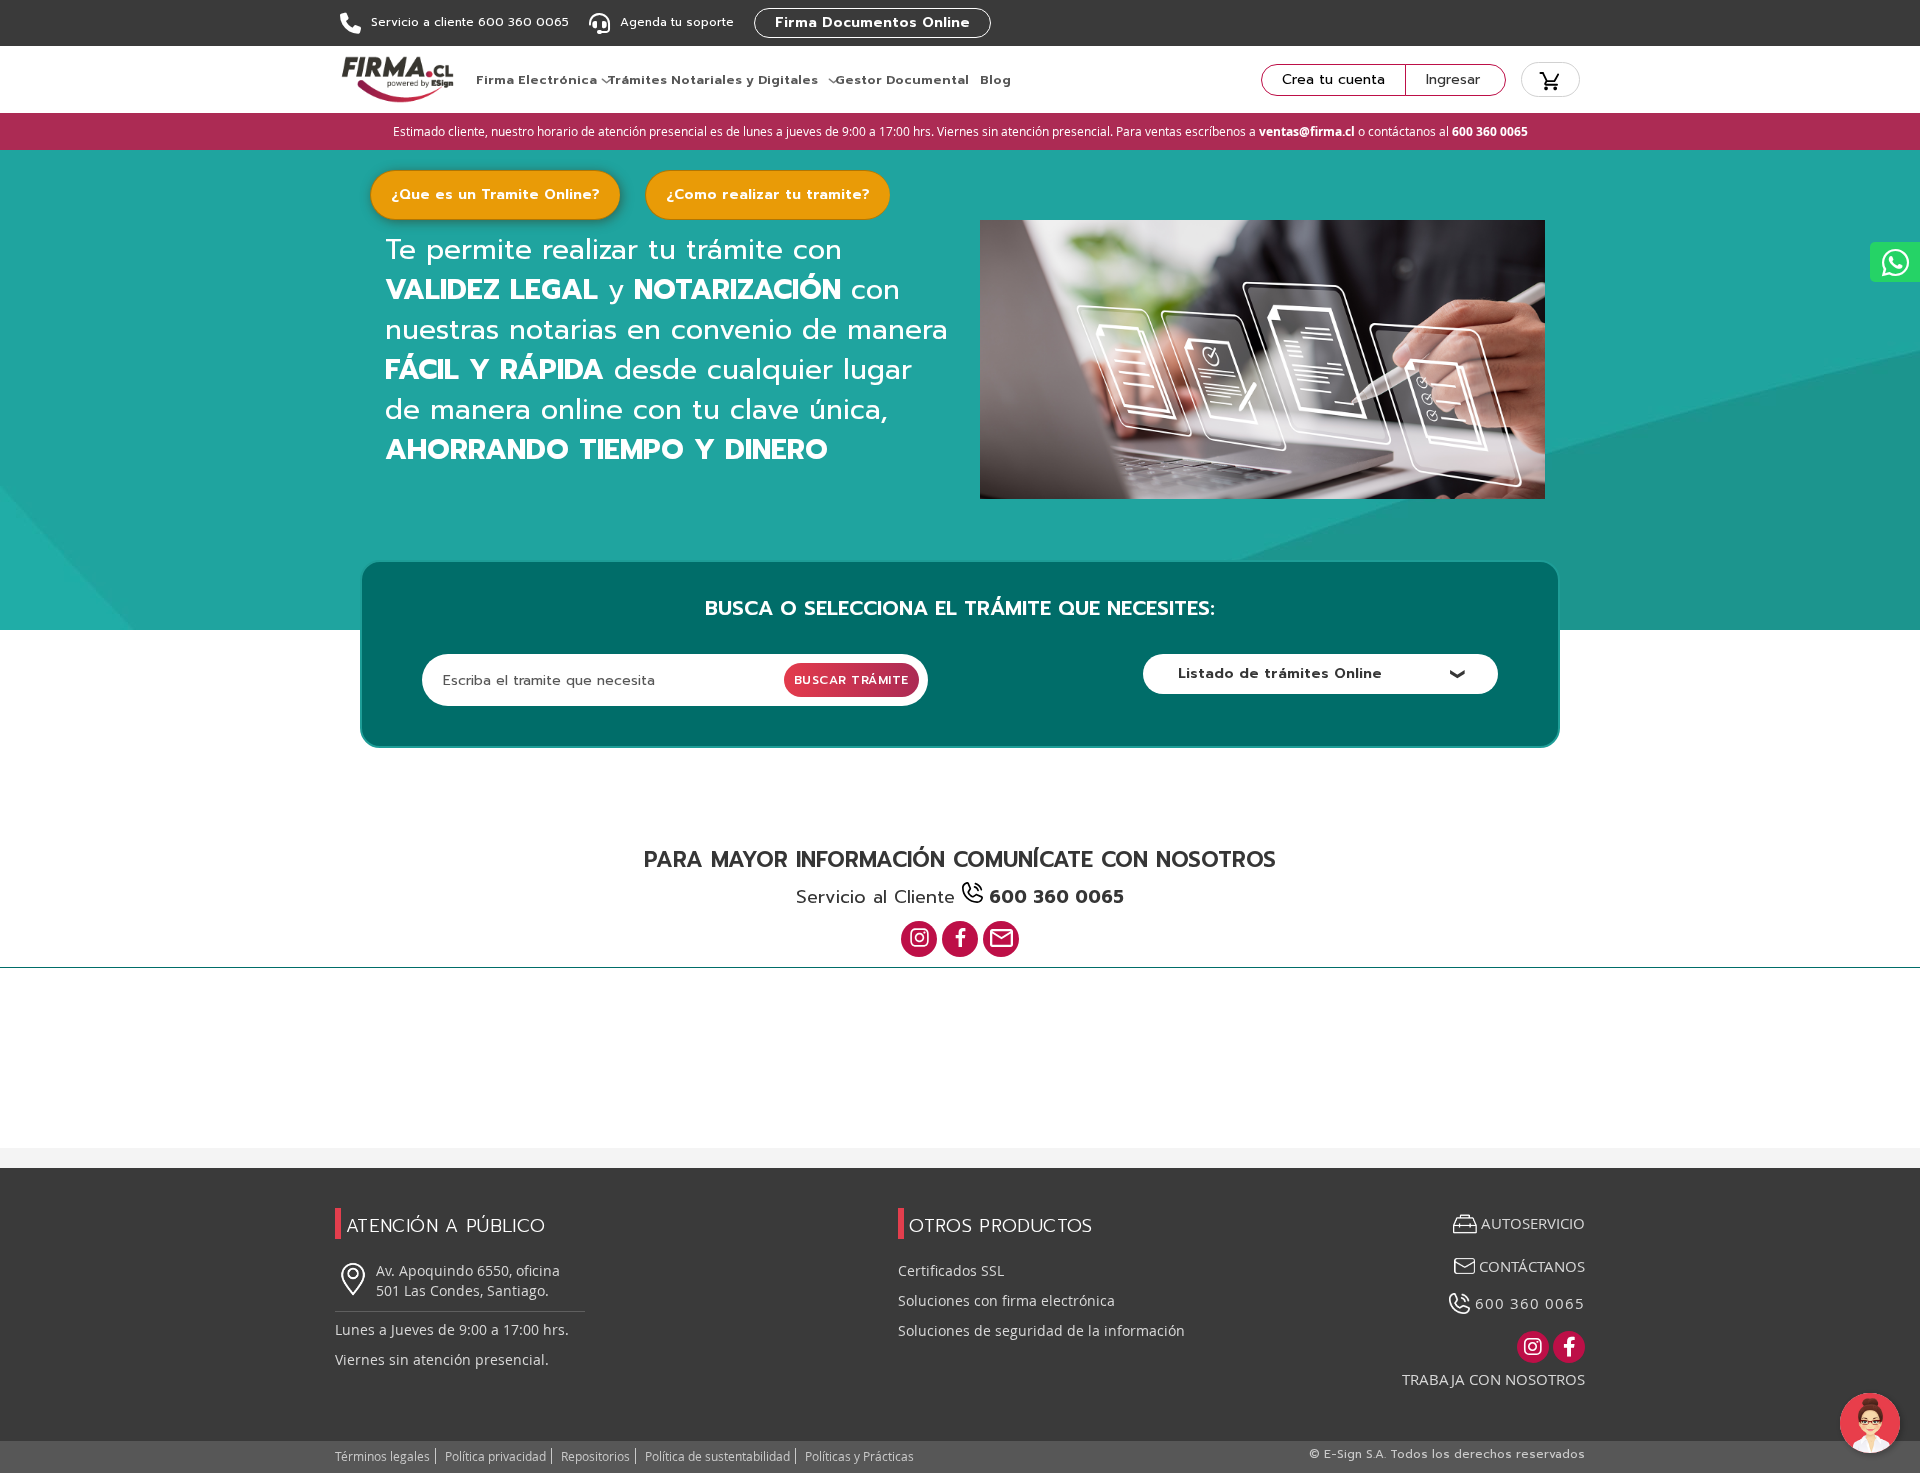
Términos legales (382, 1456)
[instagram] (919, 939)
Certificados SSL (951, 1270)
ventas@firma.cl (1307, 131)
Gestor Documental (902, 79)
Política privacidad (495, 1456)
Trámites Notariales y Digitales (712, 79)
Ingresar (1453, 80)
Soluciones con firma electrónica (1006, 1300)
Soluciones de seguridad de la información (1041, 1330)
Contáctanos (1530, 1266)
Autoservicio (1533, 1223)
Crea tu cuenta (1333, 80)
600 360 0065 (1527, 1303)
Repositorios (595, 1456)
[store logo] (397, 79)
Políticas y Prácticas (859, 1456)
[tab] (507, 195)
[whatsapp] (1895, 262)
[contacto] (1001, 939)
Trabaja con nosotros (1493, 1379)
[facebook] (960, 939)
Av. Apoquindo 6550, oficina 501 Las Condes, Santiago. (468, 1280)
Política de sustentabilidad (717, 1456)
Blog (995, 79)
